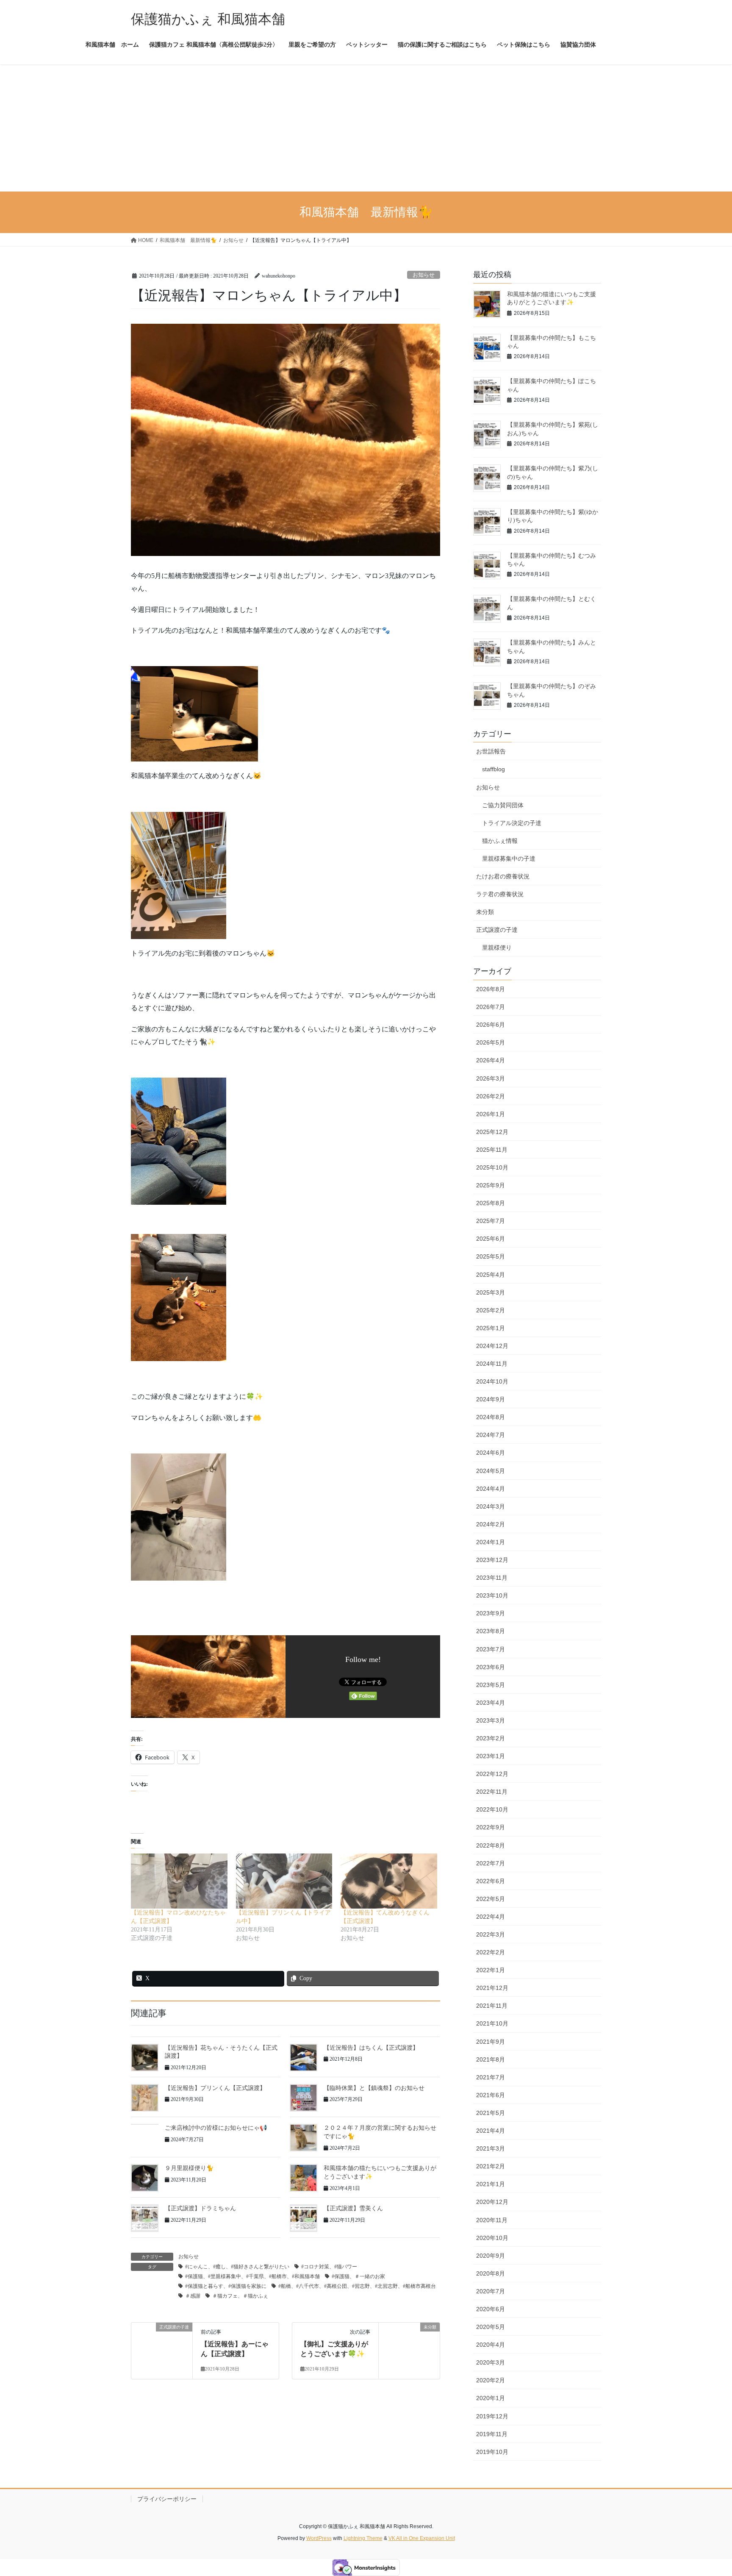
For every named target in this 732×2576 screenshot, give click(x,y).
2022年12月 (492, 1774)
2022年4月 (491, 1917)
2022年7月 (491, 1863)
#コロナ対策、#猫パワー (329, 2267)
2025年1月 (491, 1328)
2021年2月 (491, 2166)
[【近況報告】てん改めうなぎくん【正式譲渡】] (389, 1881)
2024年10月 (492, 1381)
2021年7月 (491, 2077)
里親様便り (497, 948)
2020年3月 (491, 2362)
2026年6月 (491, 1025)
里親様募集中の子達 (509, 859)
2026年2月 (491, 1096)
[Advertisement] (366, 128)
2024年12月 (492, 1346)
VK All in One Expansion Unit (422, 2538)
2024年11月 (492, 1364)
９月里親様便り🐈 (189, 2168)
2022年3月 (491, 1934)
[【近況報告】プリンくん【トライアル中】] (284, 1881)
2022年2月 (491, 1952)
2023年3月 (491, 1720)
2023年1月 (491, 1756)
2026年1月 (491, 1114)
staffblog (494, 769)
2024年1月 (491, 1542)
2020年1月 (491, 2398)
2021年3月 (491, 2148)
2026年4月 (491, 1060)
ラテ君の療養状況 (500, 894)
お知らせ (424, 275)
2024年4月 (491, 1489)
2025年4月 (491, 1275)
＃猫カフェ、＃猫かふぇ (240, 2296)
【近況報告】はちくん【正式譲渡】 (371, 2048)
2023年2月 (491, 1738)
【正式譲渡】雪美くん (353, 2208)
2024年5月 (491, 1471)
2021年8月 (491, 2059)
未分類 (485, 912)
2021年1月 (491, 2184)
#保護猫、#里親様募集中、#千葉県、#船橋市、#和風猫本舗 (252, 2276)
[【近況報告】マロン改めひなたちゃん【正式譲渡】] (179, 1881)
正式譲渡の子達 (497, 930)
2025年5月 (491, 1256)
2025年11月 (492, 1150)
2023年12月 (492, 1560)
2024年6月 (491, 1453)
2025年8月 (491, 1203)
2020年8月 (491, 2273)
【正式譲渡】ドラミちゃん (200, 2208)
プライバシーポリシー (167, 2499)
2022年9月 (491, 1827)
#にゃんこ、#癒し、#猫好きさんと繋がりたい (237, 2267)
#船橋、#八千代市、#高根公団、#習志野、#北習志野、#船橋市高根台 (357, 2286)
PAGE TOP (707, 2491)
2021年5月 (491, 2113)
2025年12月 (492, 1132)
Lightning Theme (363, 2538)
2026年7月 (491, 1007)
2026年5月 (491, 1042)
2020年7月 (491, 2291)
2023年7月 (491, 1649)
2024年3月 (491, 1506)
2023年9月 (491, 1613)
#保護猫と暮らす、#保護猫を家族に (226, 2286)
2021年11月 (492, 2006)
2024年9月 (491, 1399)
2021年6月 (491, 2095)
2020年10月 (492, 2238)
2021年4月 (491, 2131)
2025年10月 (492, 1167)
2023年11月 (492, 1578)
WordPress (319, 2538)
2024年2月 (491, 1524)
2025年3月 (491, 1292)
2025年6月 (491, 1239)
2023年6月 (491, 1667)
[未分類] (409, 2345)
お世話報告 (491, 751)
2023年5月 (491, 1685)
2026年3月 (491, 1078)
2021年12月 (492, 1988)
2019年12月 (492, 2416)
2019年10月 (492, 2452)
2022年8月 (491, 1845)
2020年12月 (492, 2202)
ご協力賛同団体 (503, 805)
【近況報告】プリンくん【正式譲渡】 (215, 2088)
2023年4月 (491, 1703)
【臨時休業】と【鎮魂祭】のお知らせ (374, 2088)
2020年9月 (491, 2256)
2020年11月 (492, 2220)
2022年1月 (491, 1970)
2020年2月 (491, 2380)
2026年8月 (491, 989)
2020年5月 (491, 2327)
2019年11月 (492, 2434)
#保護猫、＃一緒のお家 (358, 2276)
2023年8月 (491, 1631)
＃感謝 (193, 2296)
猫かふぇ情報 (500, 841)
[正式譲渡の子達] (162, 2349)
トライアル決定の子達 (512, 823)
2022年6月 (491, 1881)
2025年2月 (491, 1310)
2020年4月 (491, 2345)
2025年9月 (491, 1185)
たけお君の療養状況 (503, 876)
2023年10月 (492, 1595)
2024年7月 (491, 1435)
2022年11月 (492, 1792)
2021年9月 (491, 2042)
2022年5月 (491, 1899)
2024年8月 (491, 1417)
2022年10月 (492, 1809)
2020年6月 (491, 2309)
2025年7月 (491, 1221)
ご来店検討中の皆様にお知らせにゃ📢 (216, 2128)
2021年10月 (492, 2023)
